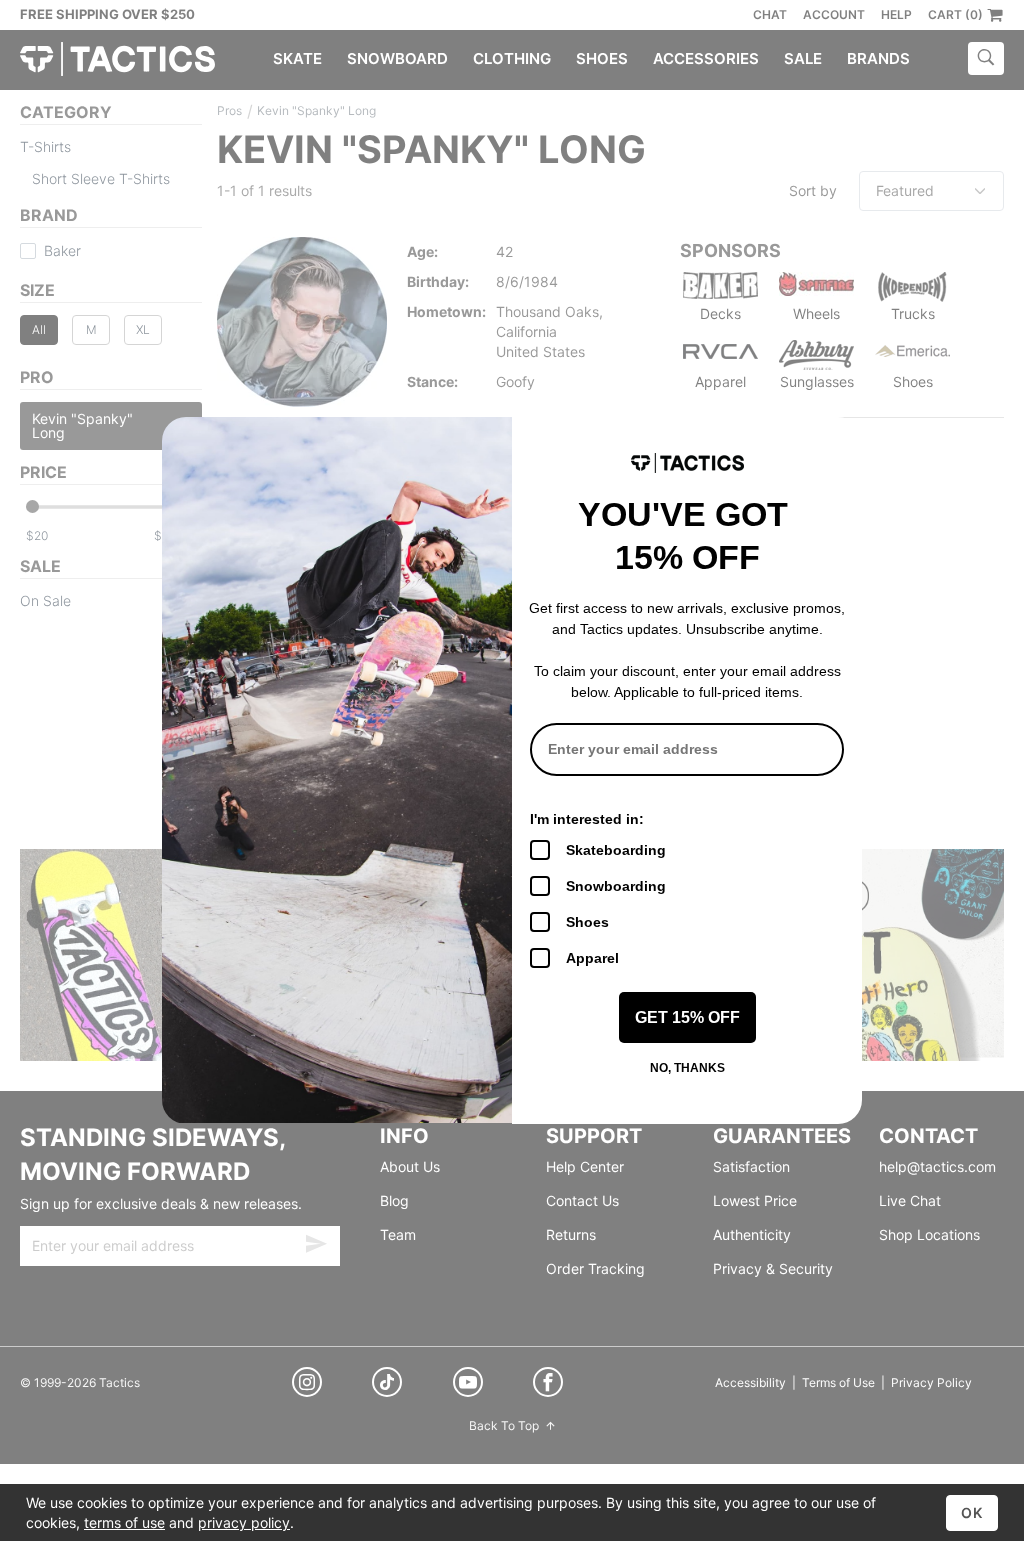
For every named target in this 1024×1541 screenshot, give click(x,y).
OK (972, 1512)
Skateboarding (616, 850)
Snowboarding (616, 886)
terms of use (124, 1522)
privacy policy (244, 1522)
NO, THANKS (687, 1068)
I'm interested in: (587, 819)
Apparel (592, 958)
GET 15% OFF (687, 1017)
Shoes (587, 922)
